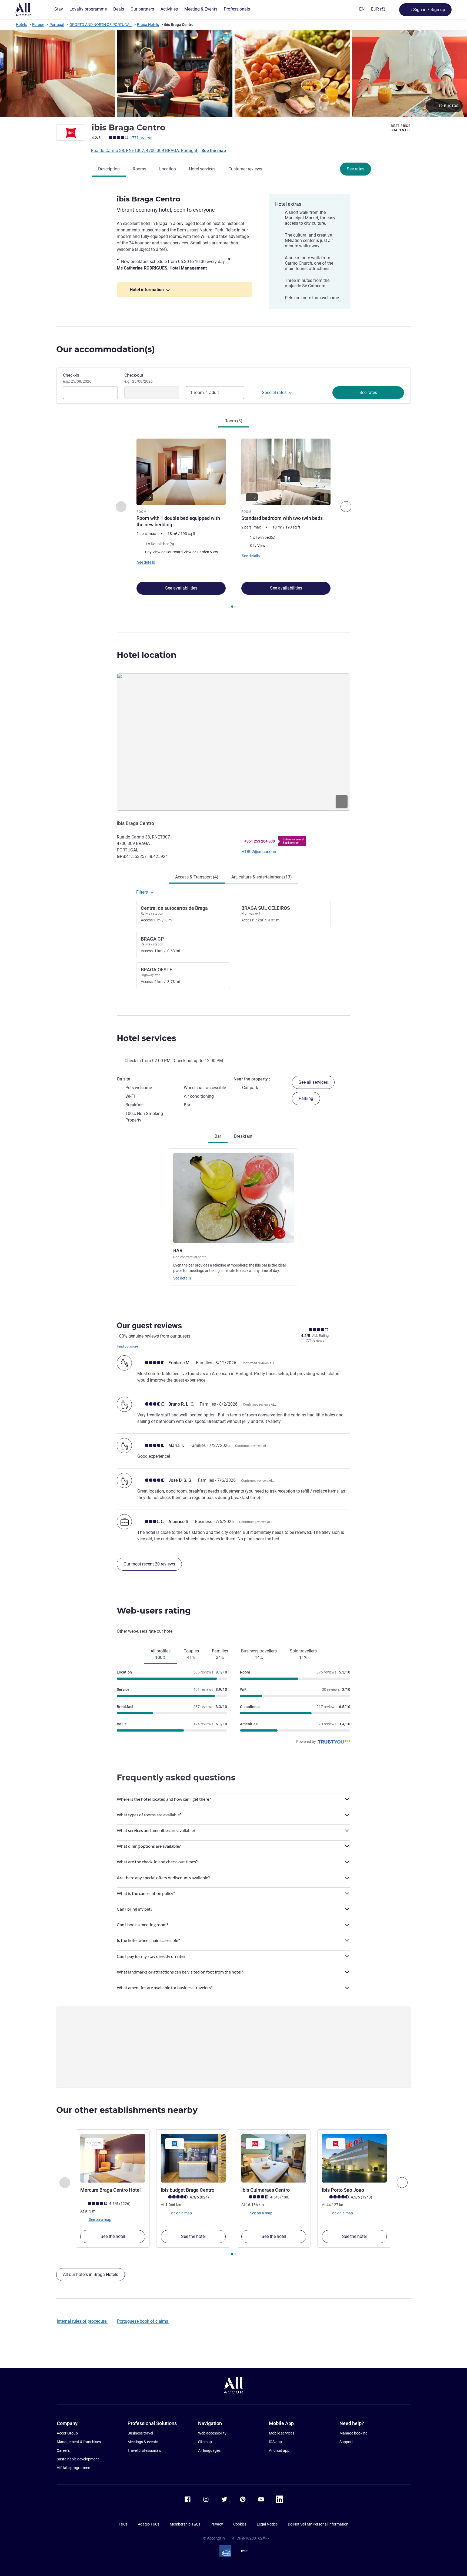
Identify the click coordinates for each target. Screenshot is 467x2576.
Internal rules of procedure (82, 2321)
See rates (356, 169)
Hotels (21, 25)
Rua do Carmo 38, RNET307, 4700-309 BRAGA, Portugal (144, 151)
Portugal (57, 25)
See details (182, 1278)
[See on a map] (234, 742)
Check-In (77, 378)
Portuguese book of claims (143, 2321)
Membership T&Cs (185, 2524)
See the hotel (113, 2236)
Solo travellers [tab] (303, 1654)
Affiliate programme (73, 2468)
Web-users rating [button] (154, 1611)
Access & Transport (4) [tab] (197, 877)
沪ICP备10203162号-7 (251, 2538)
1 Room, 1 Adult (205, 393)
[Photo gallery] (234, 73)
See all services (313, 1082)
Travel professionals (144, 2450)
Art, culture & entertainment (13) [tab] (262, 877)
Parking (306, 1098)
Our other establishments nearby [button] (127, 2110)
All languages (209, 2450)
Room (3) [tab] (234, 421)
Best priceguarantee (401, 128)
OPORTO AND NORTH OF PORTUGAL (101, 25)
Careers (63, 2450)
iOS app (275, 2442)
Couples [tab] (191, 1654)
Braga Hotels (148, 25)
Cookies (240, 2524)
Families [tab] (220, 1654)
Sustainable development (78, 2459)
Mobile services (282, 2433)
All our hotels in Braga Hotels (91, 2274)
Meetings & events (143, 2442)
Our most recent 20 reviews (149, 1564)
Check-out (139, 378)
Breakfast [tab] (243, 1136)
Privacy (217, 2524)
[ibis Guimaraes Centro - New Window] (274, 2158)
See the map (214, 151)
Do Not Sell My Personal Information (318, 2524)
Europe (38, 25)
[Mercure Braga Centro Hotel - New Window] (113, 2158)
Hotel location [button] (147, 655)
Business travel (140, 2433)
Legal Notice (267, 2524)
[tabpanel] (234, 522)
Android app (279, 2450)
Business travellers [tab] (259, 1654)
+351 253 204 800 (260, 841)
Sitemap (205, 2442)
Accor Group (67, 2433)
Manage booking (353, 2433)
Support (346, 2442)
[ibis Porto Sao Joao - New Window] (354, 2158)
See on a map (100, 2219)
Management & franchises (79, 2442)
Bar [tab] (218, 1136)
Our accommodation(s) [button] (106, 349)
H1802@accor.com (259, 852)
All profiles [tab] (161, 1654)
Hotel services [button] (146, 1038)
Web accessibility (212, 2433)
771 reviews (142, 138)
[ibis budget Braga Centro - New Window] (193, 2158)
